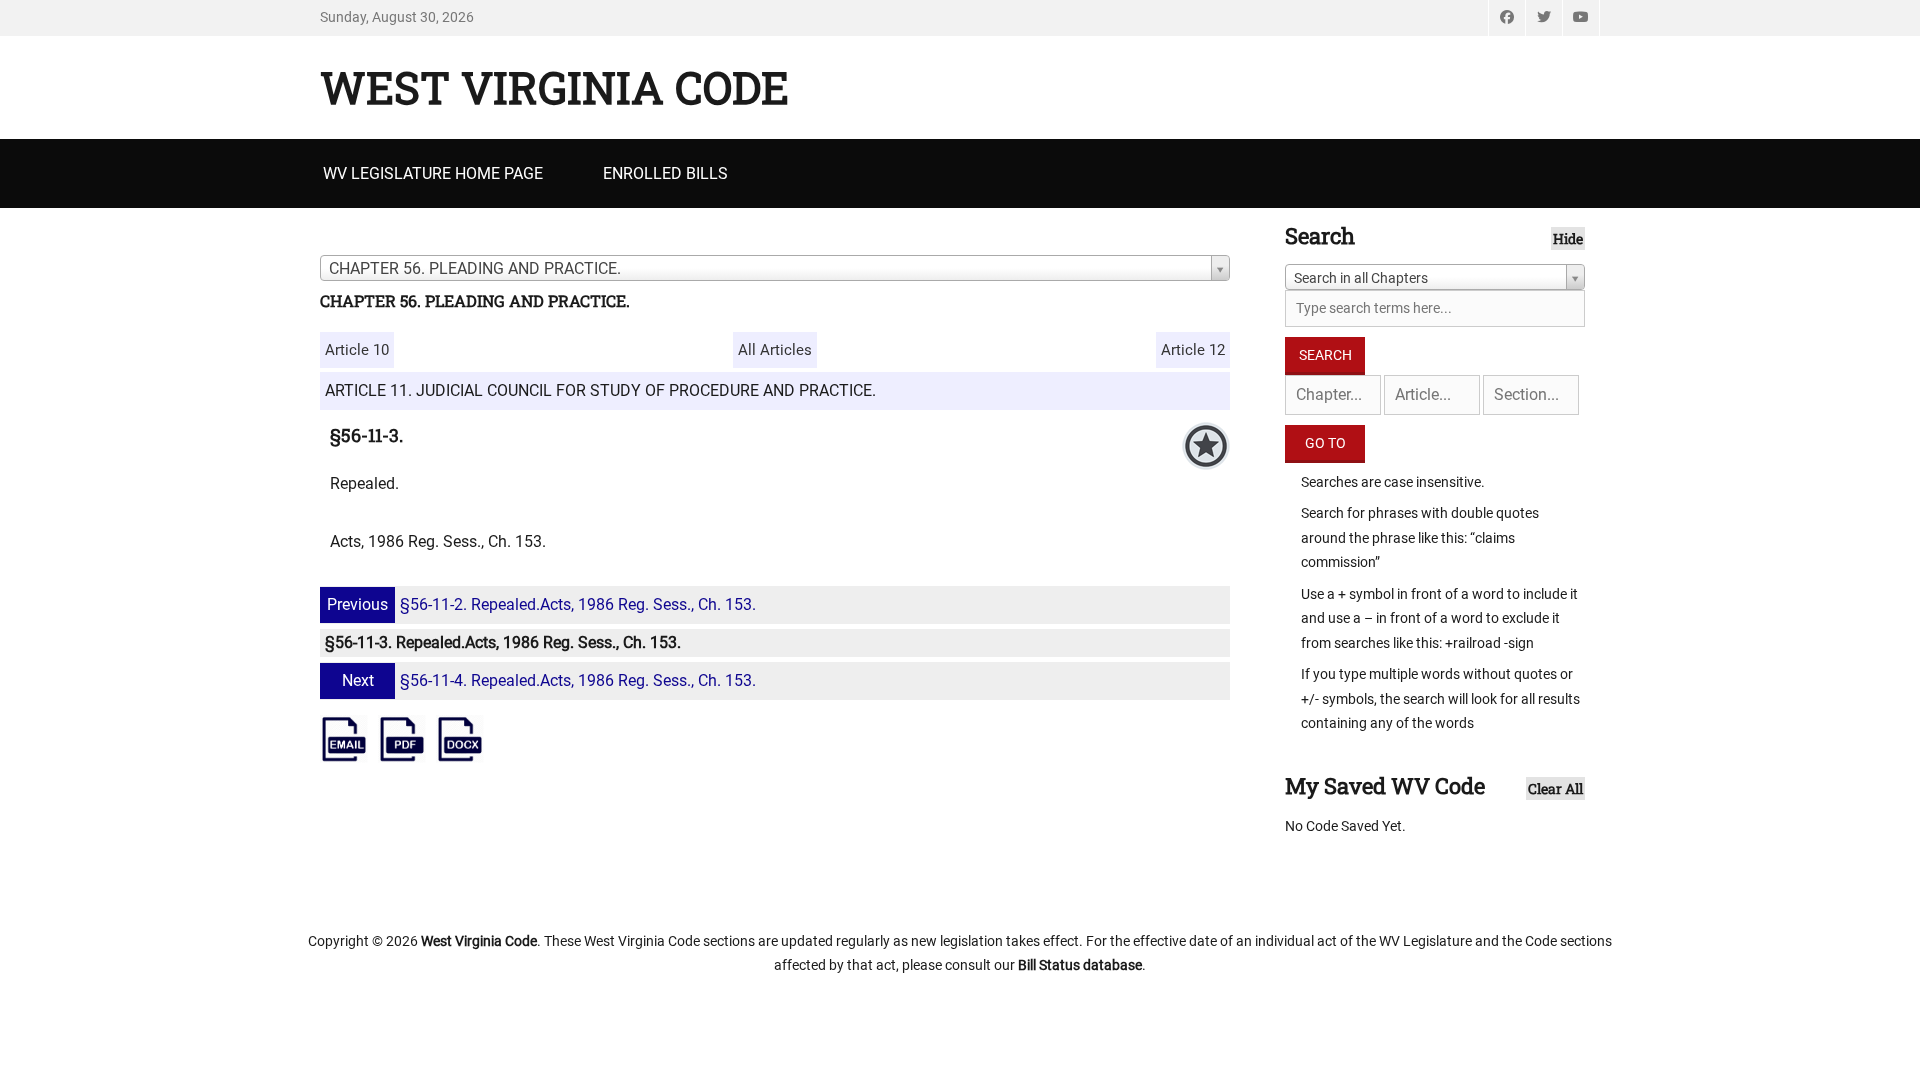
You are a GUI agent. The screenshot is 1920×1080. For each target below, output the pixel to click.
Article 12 (1193, 350)
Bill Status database (1080, 965)
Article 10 (357, 350)
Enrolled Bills (665, 173)
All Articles (775, 350)
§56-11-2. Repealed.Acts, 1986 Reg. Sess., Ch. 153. (541, 604)
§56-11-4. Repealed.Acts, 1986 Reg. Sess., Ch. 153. (549, 680)
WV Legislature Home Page (433, 173)
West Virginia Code (554, 87)
